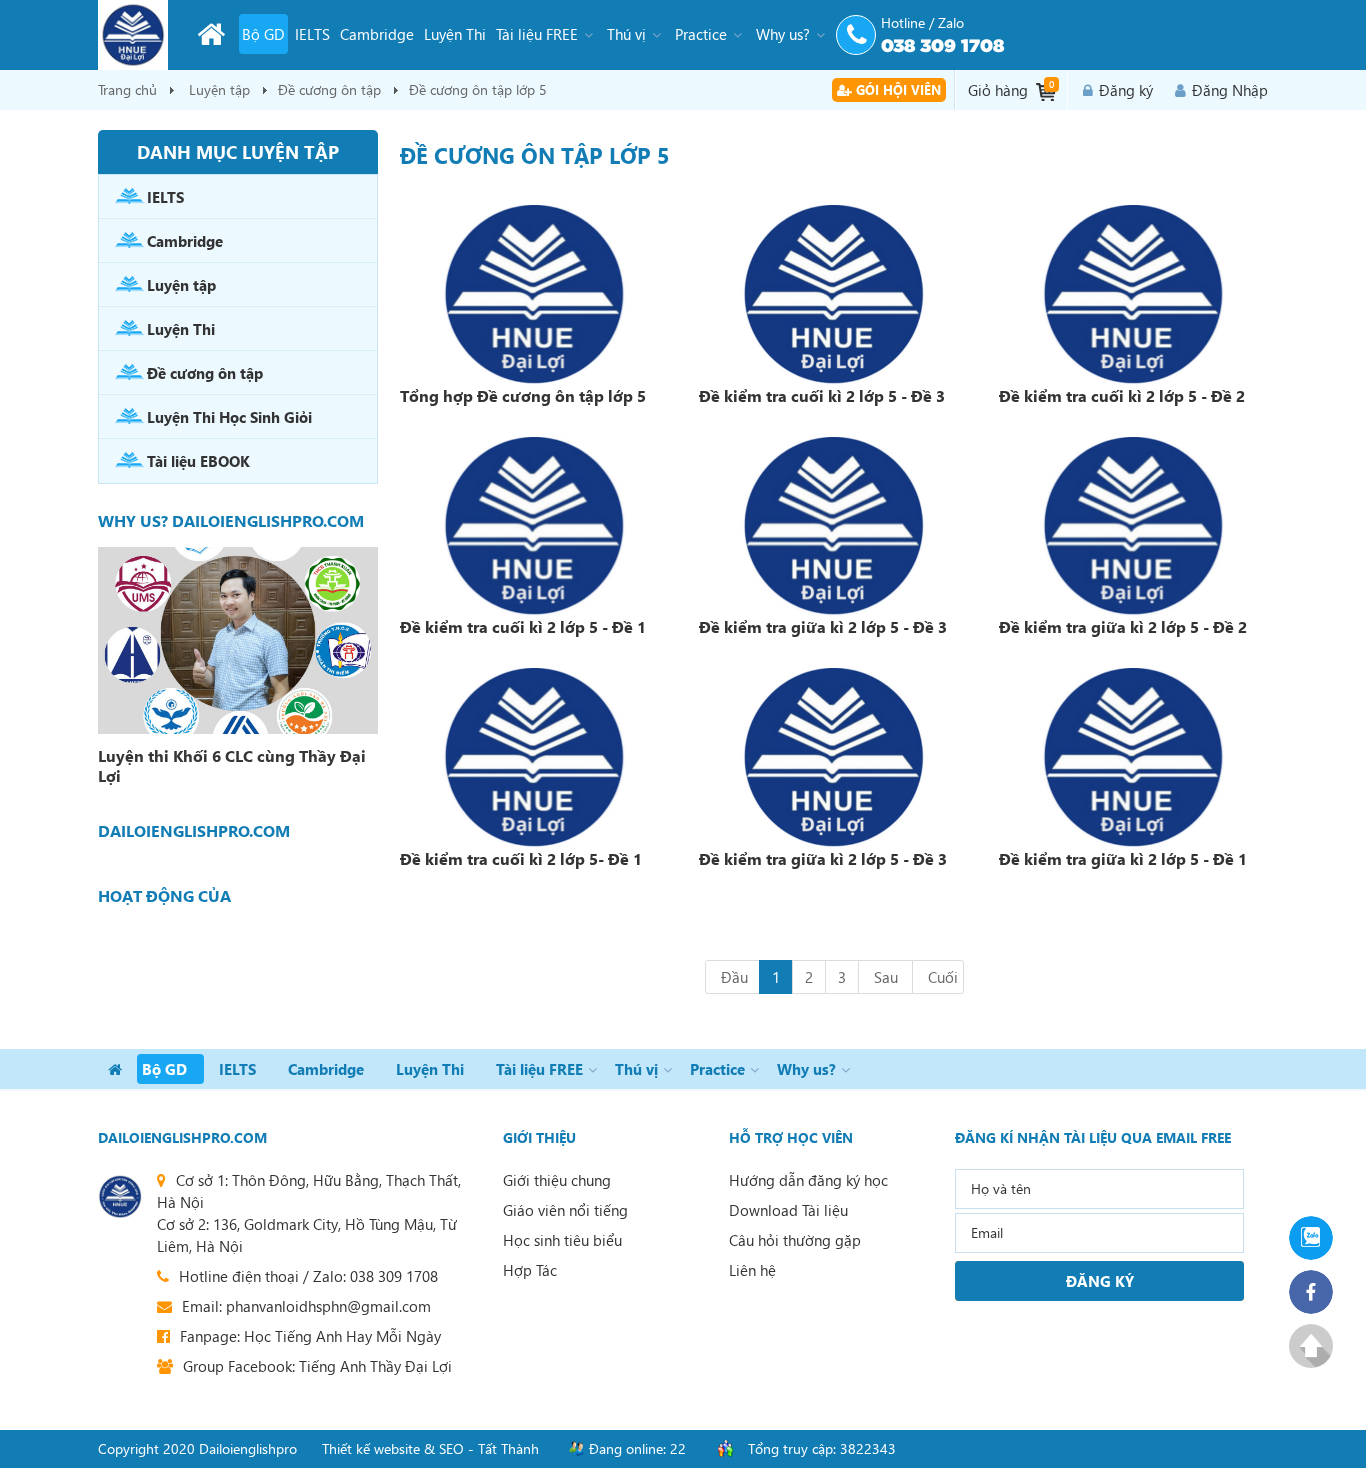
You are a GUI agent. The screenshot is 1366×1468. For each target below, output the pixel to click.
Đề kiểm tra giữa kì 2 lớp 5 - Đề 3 (823, 626)
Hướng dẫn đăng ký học (808, 1180)
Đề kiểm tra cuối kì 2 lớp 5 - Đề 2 (1122, 395)
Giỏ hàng (1011, 89)
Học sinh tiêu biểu (562, 1240)
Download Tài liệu (788, 1210)
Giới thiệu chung (557, 1180)
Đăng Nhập (1230, 90)
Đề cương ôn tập (329, 89)
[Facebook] (1317, 1292)
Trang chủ (127, 89)
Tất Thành (508, 1448)
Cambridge (377, 34)
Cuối (943, 977)
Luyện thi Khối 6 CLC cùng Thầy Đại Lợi (232, 766)
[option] (238, 669)
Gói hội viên (896, 89)
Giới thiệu (539, 1137)
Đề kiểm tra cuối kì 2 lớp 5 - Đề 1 (523, 626)
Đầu (734, 977)
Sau (886, 977)
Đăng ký (1126, 90)
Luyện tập (219, 89)
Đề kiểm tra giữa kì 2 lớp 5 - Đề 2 (1123, 626)
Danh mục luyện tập (238, 151)
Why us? (783, 34)
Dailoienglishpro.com (182, 1137)
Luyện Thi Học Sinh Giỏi (229, 417)
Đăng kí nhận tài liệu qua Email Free (1093, 1137)
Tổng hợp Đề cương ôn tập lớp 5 (523, 395)
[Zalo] (1317, 1238)
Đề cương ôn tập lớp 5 (478, 89)
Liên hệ (752, 1270)
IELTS (312, 34)
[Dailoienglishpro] (133, 35)
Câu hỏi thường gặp (795, 1240)
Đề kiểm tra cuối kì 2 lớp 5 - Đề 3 (822, 395)
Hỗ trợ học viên (791, 1137)
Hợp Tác (530, 1270)
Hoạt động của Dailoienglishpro (174, 896)
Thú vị (626, 34)
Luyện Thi (455, 34)
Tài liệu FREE (537, 34)
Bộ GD (263, 34)
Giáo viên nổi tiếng (565, 1210)
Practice (701, 34)
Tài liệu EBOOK (198, 461)
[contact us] (120, 1196)
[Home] (211, 34)
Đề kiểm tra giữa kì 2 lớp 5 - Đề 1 (1123, 858)
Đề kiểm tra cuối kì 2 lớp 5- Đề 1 (521, 858)
